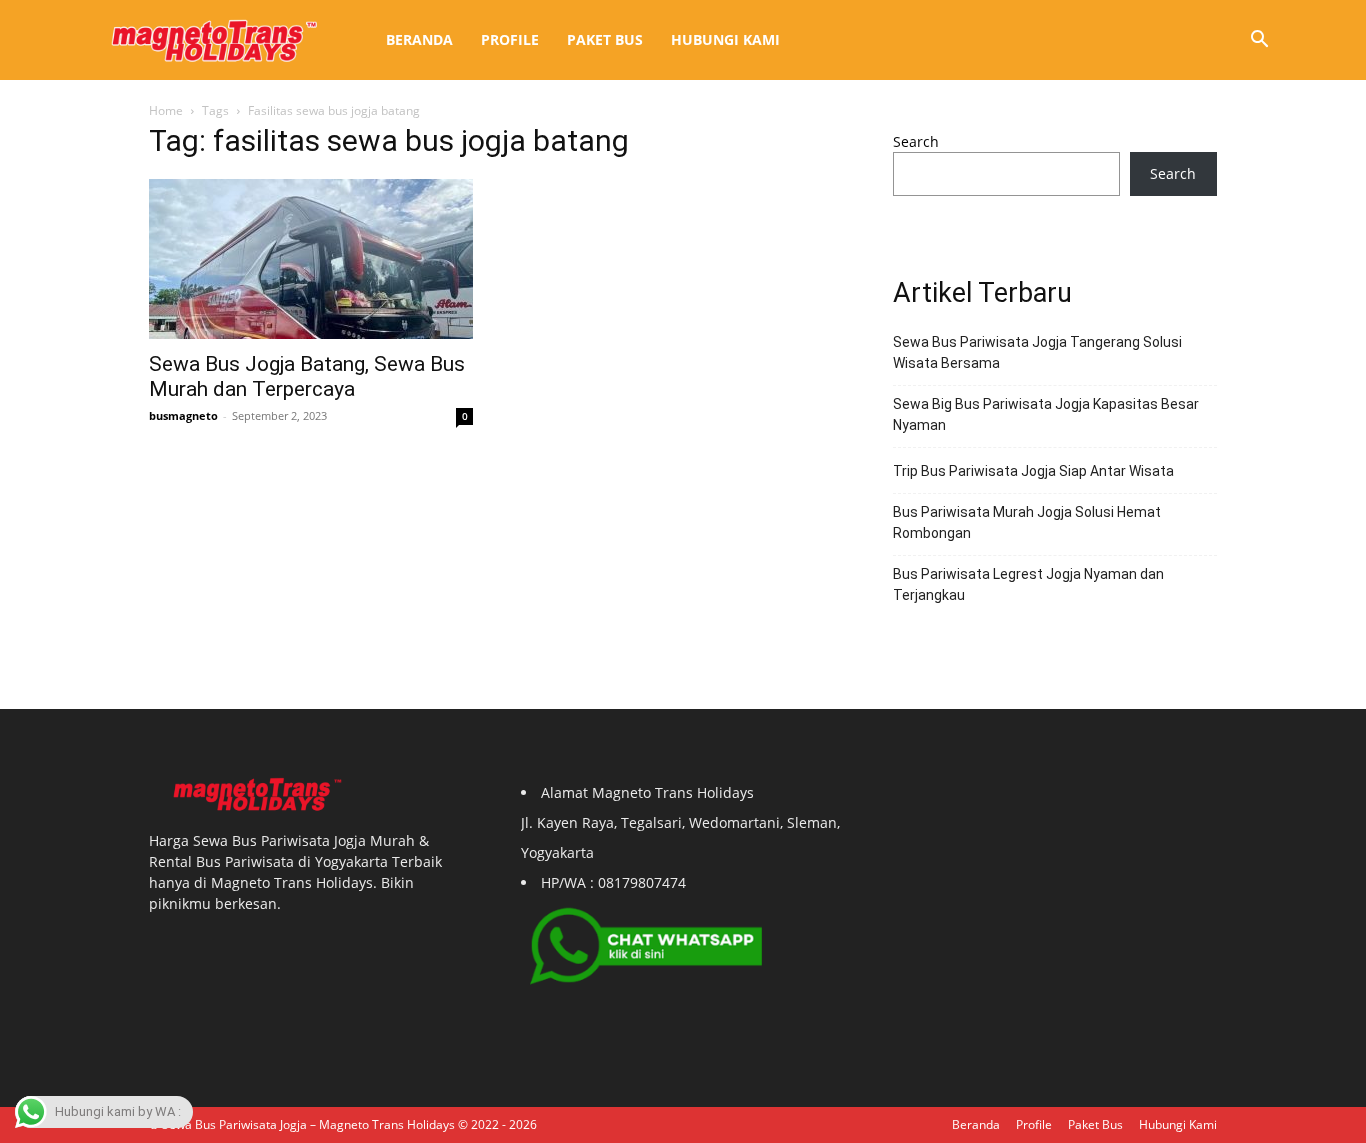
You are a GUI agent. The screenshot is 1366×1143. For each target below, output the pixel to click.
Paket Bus (605, 39)
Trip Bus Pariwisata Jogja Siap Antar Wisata (1033, 471)
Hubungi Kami (725, 39)
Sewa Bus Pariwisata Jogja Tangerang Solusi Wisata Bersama (1037, 352)
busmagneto (183, 415)
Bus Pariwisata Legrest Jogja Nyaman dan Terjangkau (1028, 584)
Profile (510, 39)
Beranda (419, 39)
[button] (1259, 41)
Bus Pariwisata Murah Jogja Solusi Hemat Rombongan (1027, 522)
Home (166, 110)
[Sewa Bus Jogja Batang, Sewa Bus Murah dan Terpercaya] (311, 259)
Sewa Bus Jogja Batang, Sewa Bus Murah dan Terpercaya (307, 376)
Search (916, 141)
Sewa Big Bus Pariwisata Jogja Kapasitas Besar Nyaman (1046, 414)
